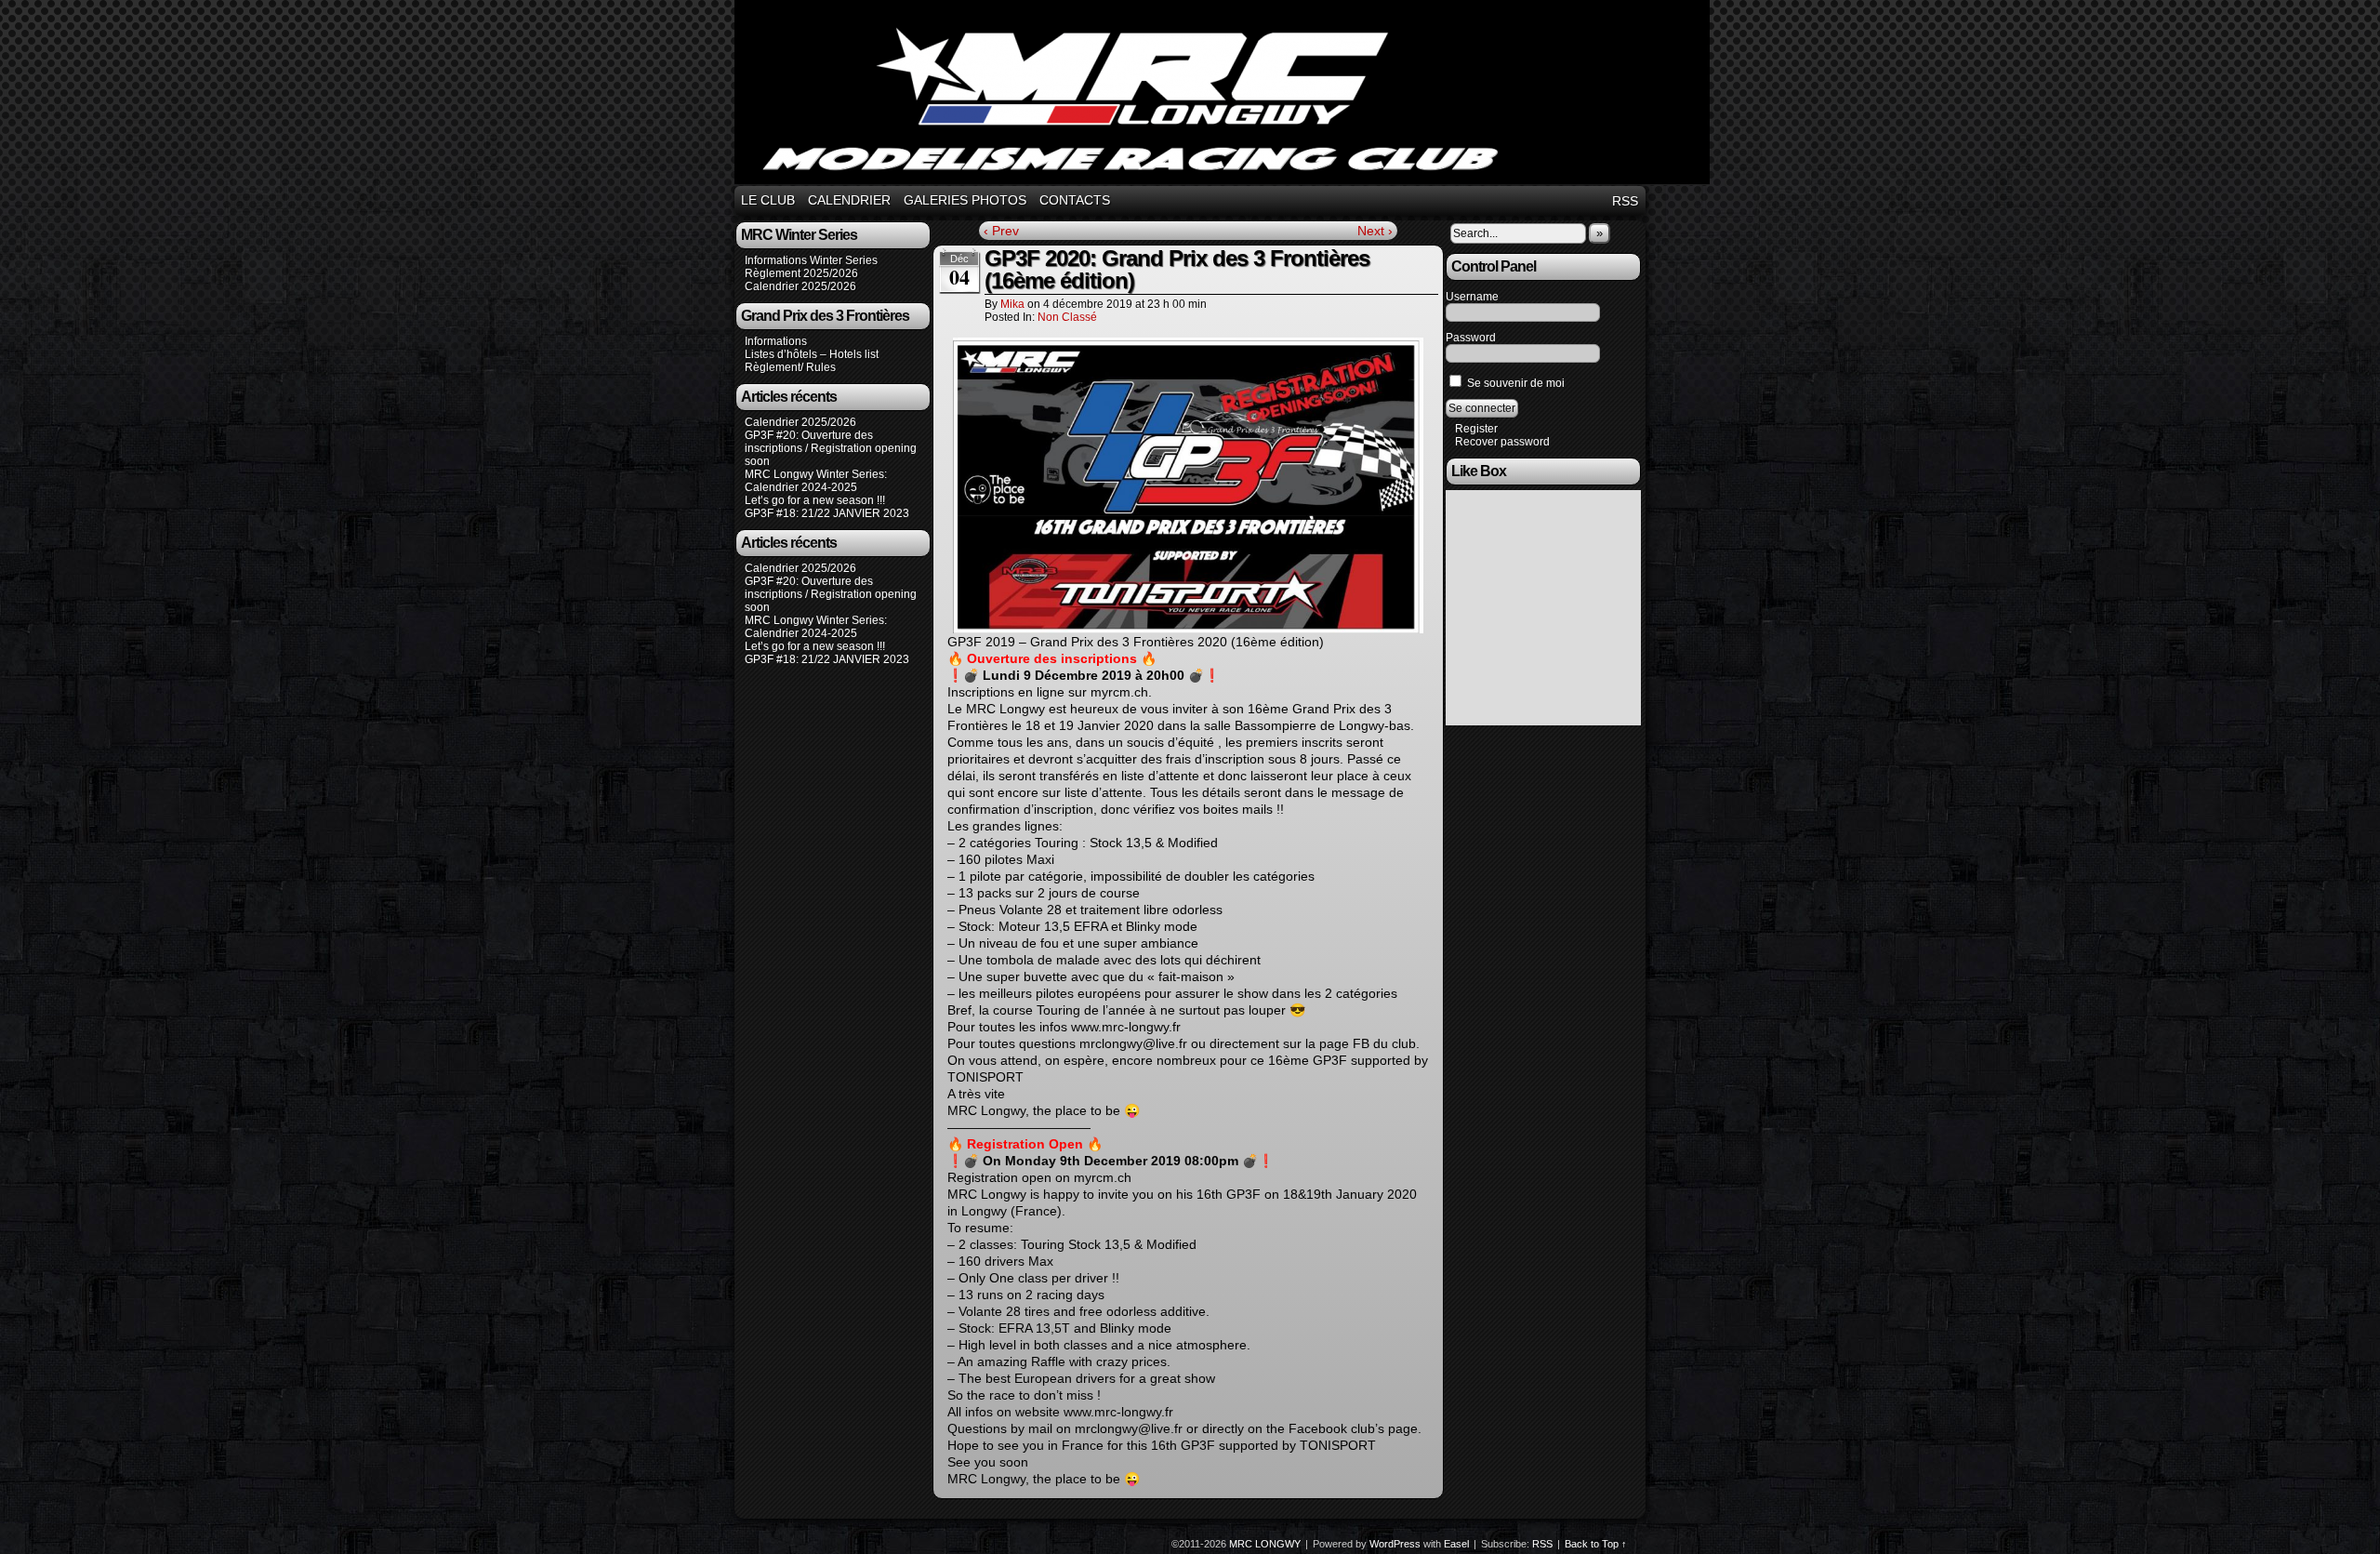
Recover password (1502, 442)
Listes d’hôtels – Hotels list (812, 354)
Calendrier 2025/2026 (800, 286)
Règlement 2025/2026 (801, 273)
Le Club (768, 200)
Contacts (1075, 200)
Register (1476, 429)
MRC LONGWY (1225, 95)
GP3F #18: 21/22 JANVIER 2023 (827, 513)
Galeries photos (965, 200)
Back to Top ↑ (1596, 1544)
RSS (1625, 201)
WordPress (1395, 1544)
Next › (1375, 231)
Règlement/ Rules (790, 367)
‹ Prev (1001, 231)
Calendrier (849, 200)
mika (1012, 304)
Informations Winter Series (811, 260)
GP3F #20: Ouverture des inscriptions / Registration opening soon (831, 448)
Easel (1456, 1544)
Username (1472, 297)
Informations (776, 341)
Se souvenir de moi (1514, 383)
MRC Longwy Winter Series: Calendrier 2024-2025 (816, 481)
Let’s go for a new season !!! (815, 500)
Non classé (1067, 317)
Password (1471, 338)
